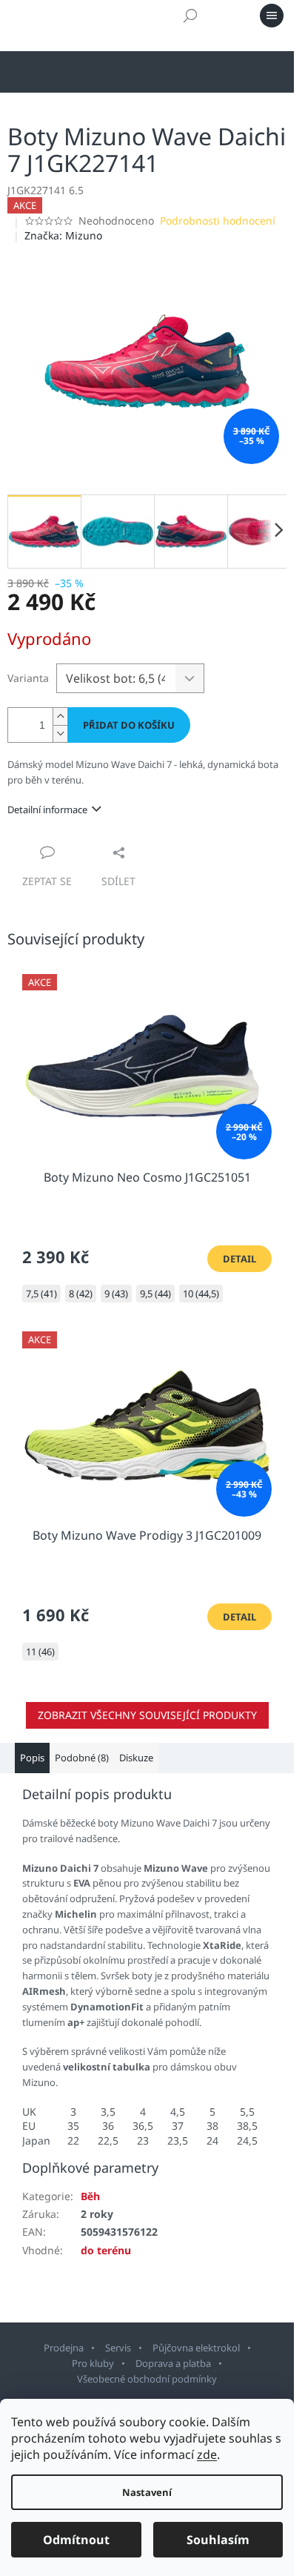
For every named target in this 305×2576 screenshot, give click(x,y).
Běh (90, 2196)
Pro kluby (93, 2363)
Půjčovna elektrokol (196, 2348)
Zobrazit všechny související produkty (147, 1715)
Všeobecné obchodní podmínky (147, 2379)
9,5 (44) (155, 1294)
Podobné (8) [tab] (82, 1758)
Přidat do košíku (129, 725)
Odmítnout (76, 2540)
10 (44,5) (201, 1294)
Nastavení (147, 2492)
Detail (239, 1259)
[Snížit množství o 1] (60, 734)
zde (207, 2454)
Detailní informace (47, 809)
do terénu (106, 2250)
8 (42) (81, 1294)
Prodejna (64, 2348)
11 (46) (40, 1652)
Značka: (63, 235)
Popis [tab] (32, 1758)
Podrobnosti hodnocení (218, 221)
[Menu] (272, 16)
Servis (118, 2348)
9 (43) (116, 1294)
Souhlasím (218, 2540)
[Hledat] (190, 16)
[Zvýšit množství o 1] (60, 716)
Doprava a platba (173, 2363)
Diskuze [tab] (136, 1758)
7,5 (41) (41, 1294)
